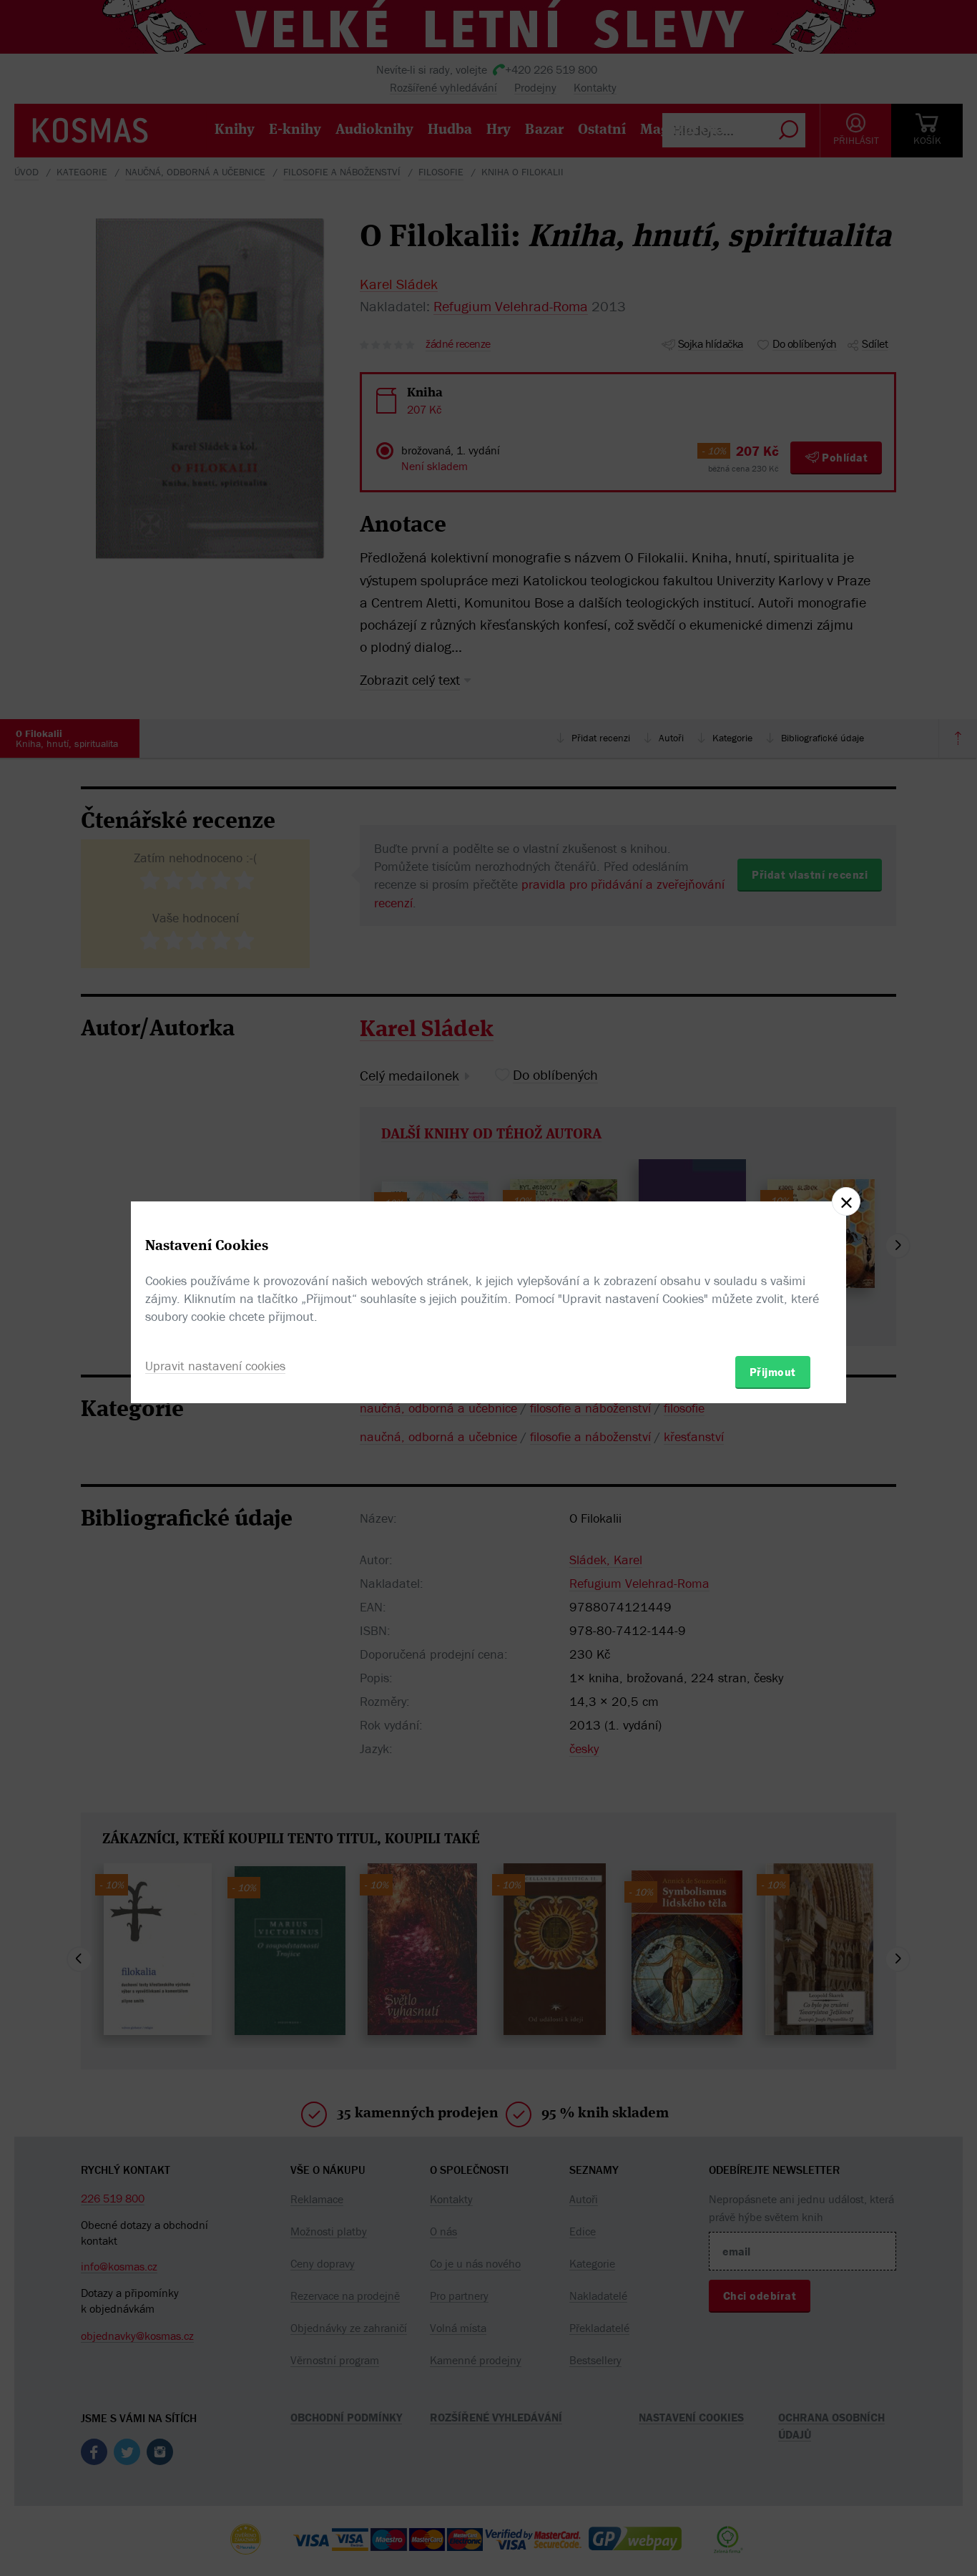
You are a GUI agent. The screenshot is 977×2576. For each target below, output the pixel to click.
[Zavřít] (846, 1201)
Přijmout (773, 1372)
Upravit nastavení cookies (215, 1366)
